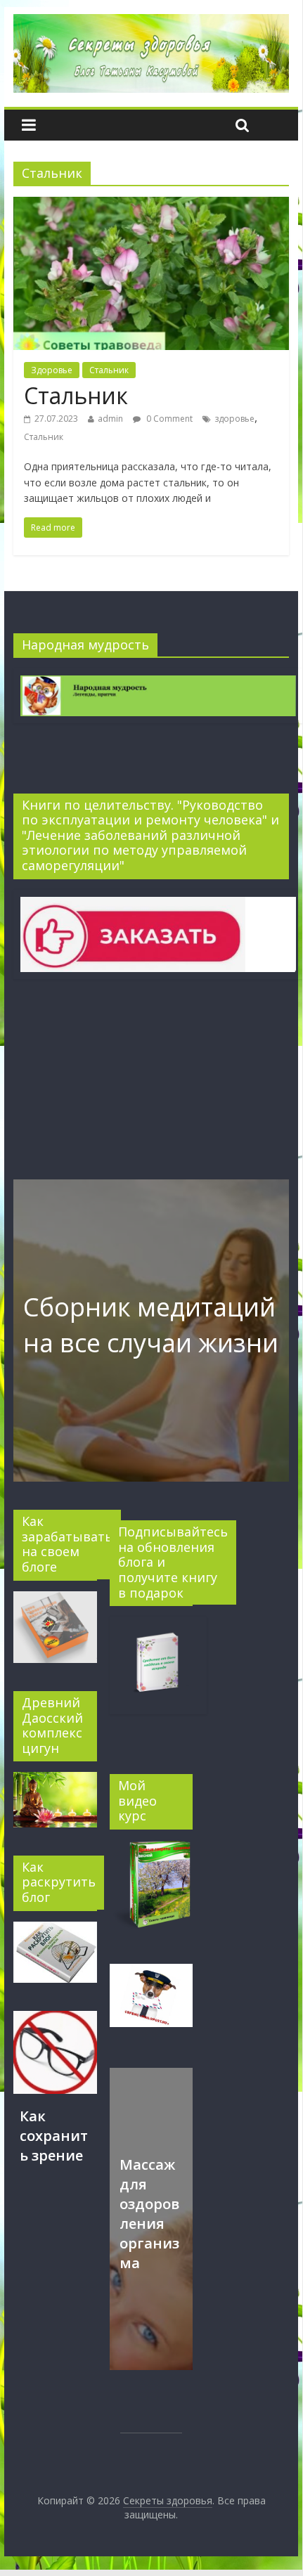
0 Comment (168, 419)
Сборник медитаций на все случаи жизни (151, 1325)
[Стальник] (151, 205)
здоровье (234, 419)
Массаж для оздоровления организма (149, 2214)
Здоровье (52, 370)
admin (110, 419)
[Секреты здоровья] (151, 22)
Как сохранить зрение (54, 2136)
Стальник (109, 370)
